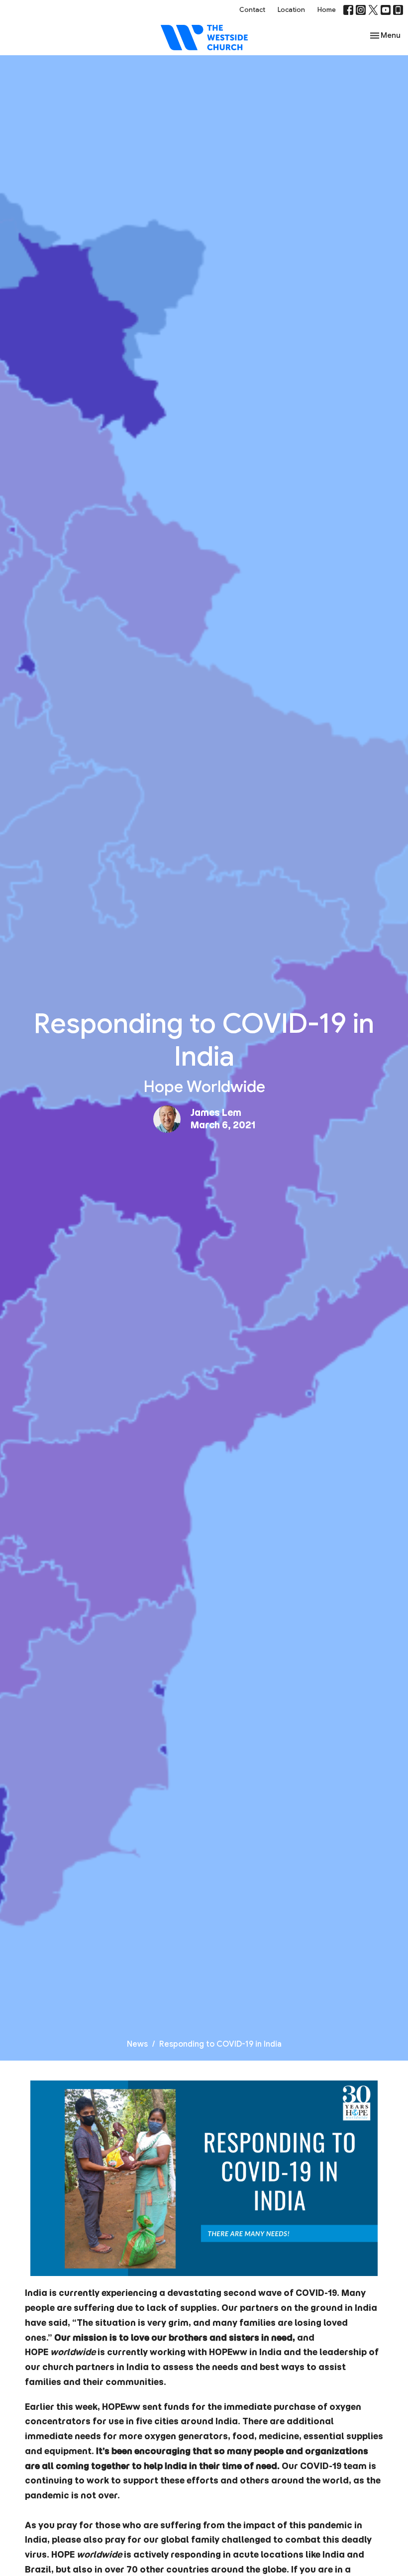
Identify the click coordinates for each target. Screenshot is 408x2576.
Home (327, 10)
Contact (252, 10)
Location (291, 10)
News (137, 2044)
